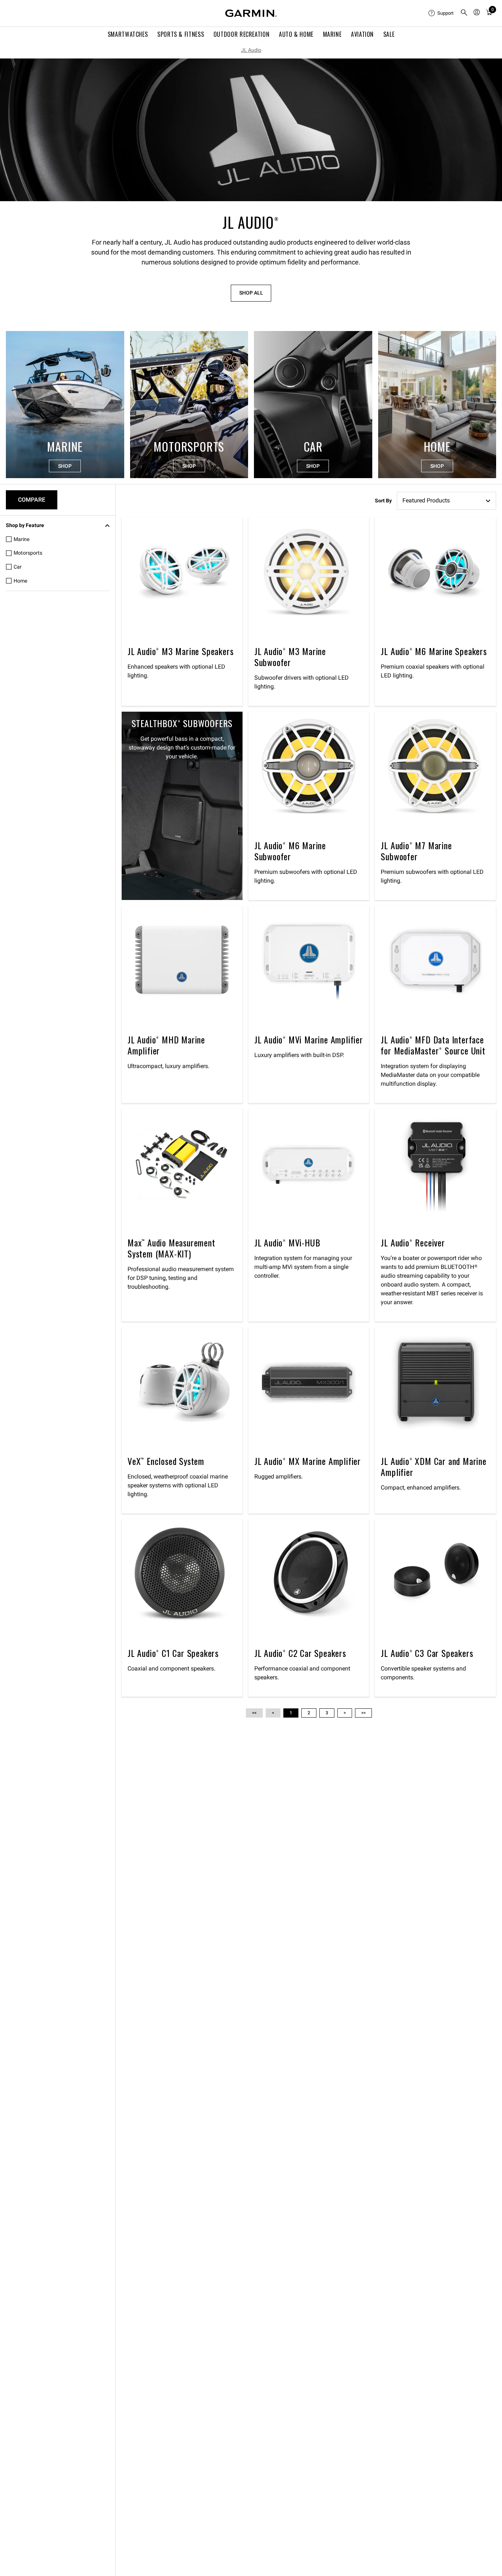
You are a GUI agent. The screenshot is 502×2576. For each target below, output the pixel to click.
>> (363, 1713)
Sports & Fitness (181, 34)
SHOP (65, 466)
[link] (251, 130)
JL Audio (251, 50)
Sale (389, 34)
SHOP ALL (251, 293)
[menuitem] (441, 13)
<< (254, 1713)
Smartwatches (128, 34)
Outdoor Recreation (242, 34)
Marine (332, 34)
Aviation (362, 34)
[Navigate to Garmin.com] (251, 13)
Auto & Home (296, 34)
